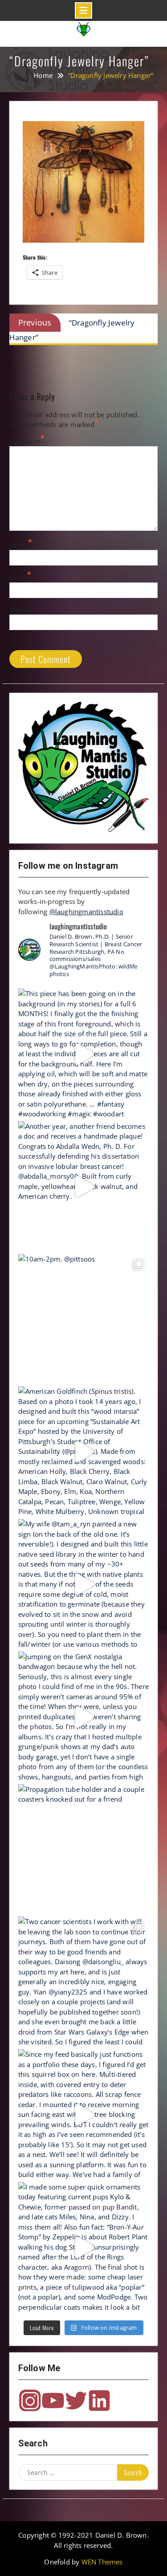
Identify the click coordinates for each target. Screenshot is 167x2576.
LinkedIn (99, 2401)
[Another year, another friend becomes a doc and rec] (84, 1187)
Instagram (30, 2401)
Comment (25, 441)
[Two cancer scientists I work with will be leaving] (84, 1982)
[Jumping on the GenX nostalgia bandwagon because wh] (84, 1717)
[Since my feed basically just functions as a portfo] (84, 2115)
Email (18, 577)
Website (22, 610)
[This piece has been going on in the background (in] (84, 1054)
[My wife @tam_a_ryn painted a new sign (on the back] (84, 1584)
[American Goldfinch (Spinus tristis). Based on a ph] (84, 1452)
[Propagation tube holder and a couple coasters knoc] (84, 1850)
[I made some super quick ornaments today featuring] (84, 2247)
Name (19, 545)
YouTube (53, 2401)
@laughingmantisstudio (86, 912)
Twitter (76, 2401)
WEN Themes (102, 2562)
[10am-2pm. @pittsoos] (84, 1319)
